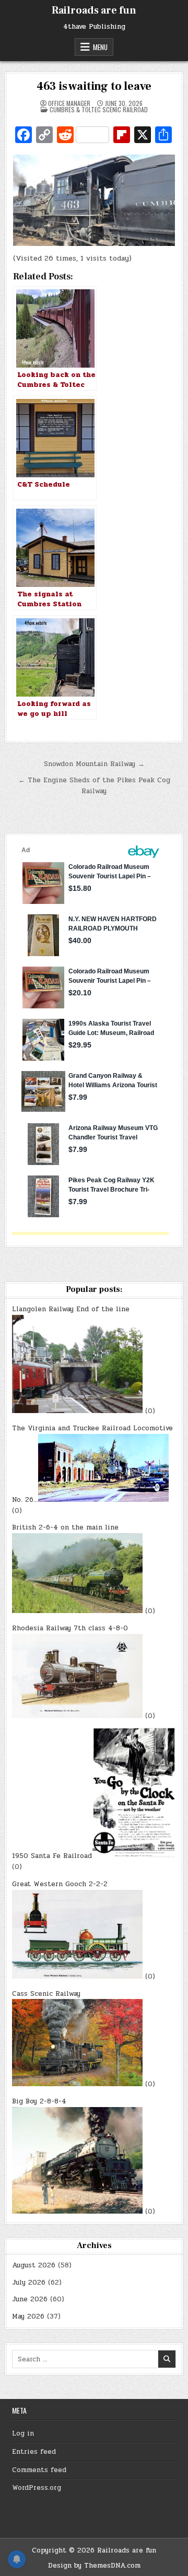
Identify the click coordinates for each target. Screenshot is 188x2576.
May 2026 (28, 2316)
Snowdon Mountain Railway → (94, 764)
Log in (23, 2433)
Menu (100, 47)
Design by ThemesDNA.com (94, 2566)
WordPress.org (37, 2488)
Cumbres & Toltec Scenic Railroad (99, 109)
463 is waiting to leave (94, 86)
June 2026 (30, 2299)
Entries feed (34, 2452)
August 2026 (34, 2265)
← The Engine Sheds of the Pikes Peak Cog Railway (94, 786)
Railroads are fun (94, 10)
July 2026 (29, 2283)
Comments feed (39, 2470)
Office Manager (69, 103)
